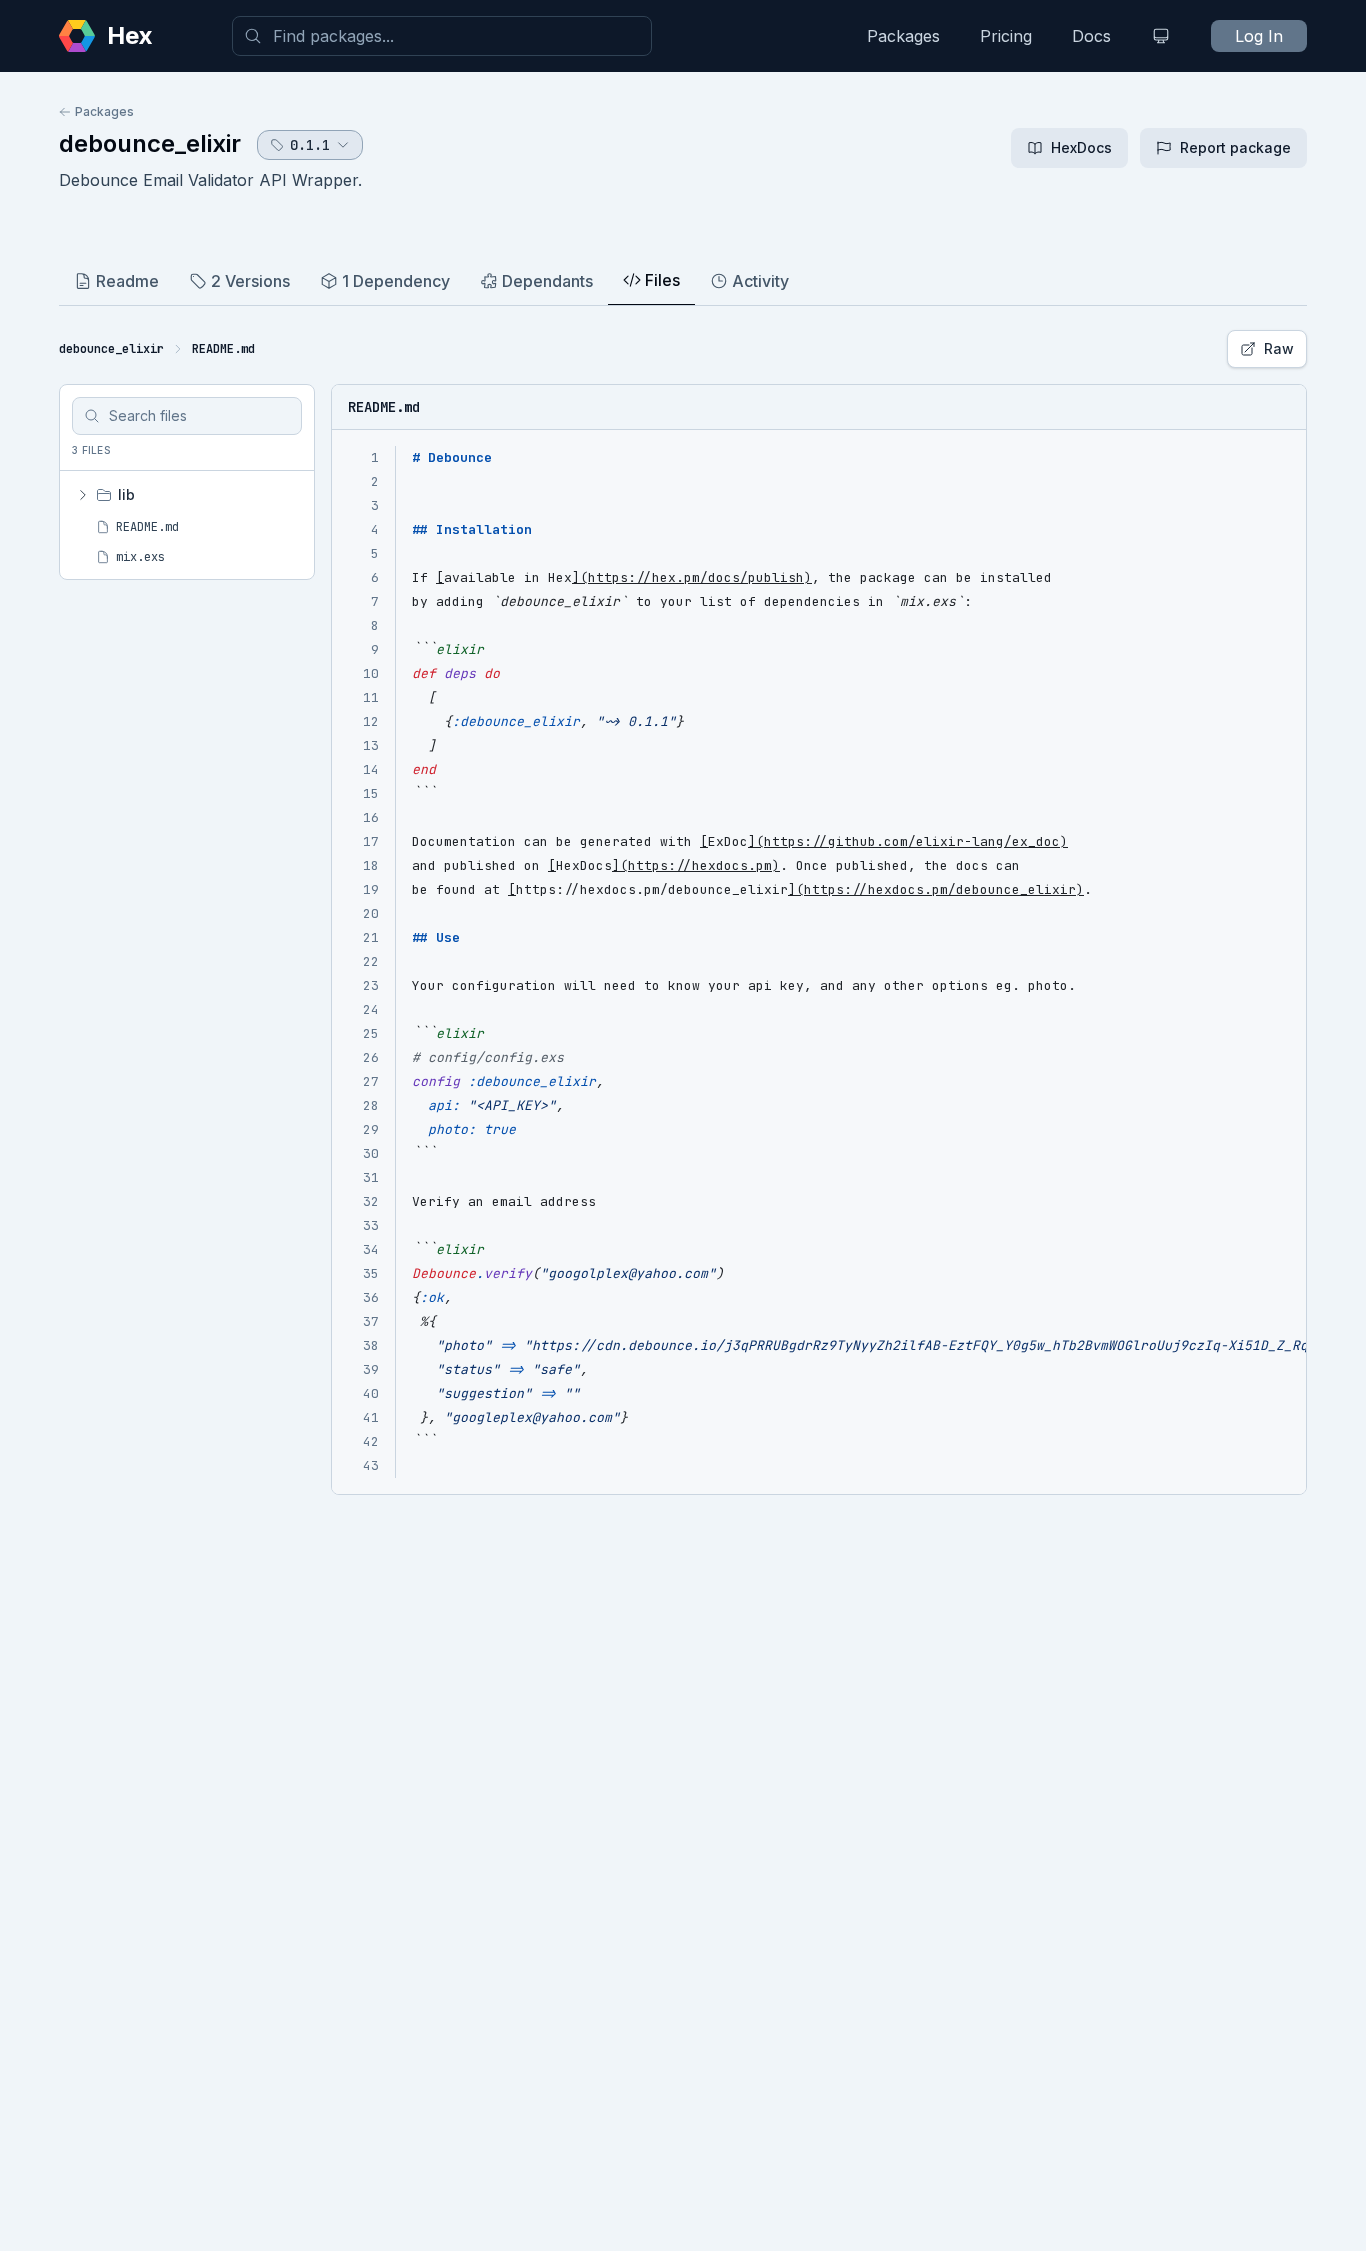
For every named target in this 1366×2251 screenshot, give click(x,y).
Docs (1091, 36)
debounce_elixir (150, 143)
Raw (1279, 348)
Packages (903, 36)
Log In (1259, 36)
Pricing (1006, 36)
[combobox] (442, 36)
